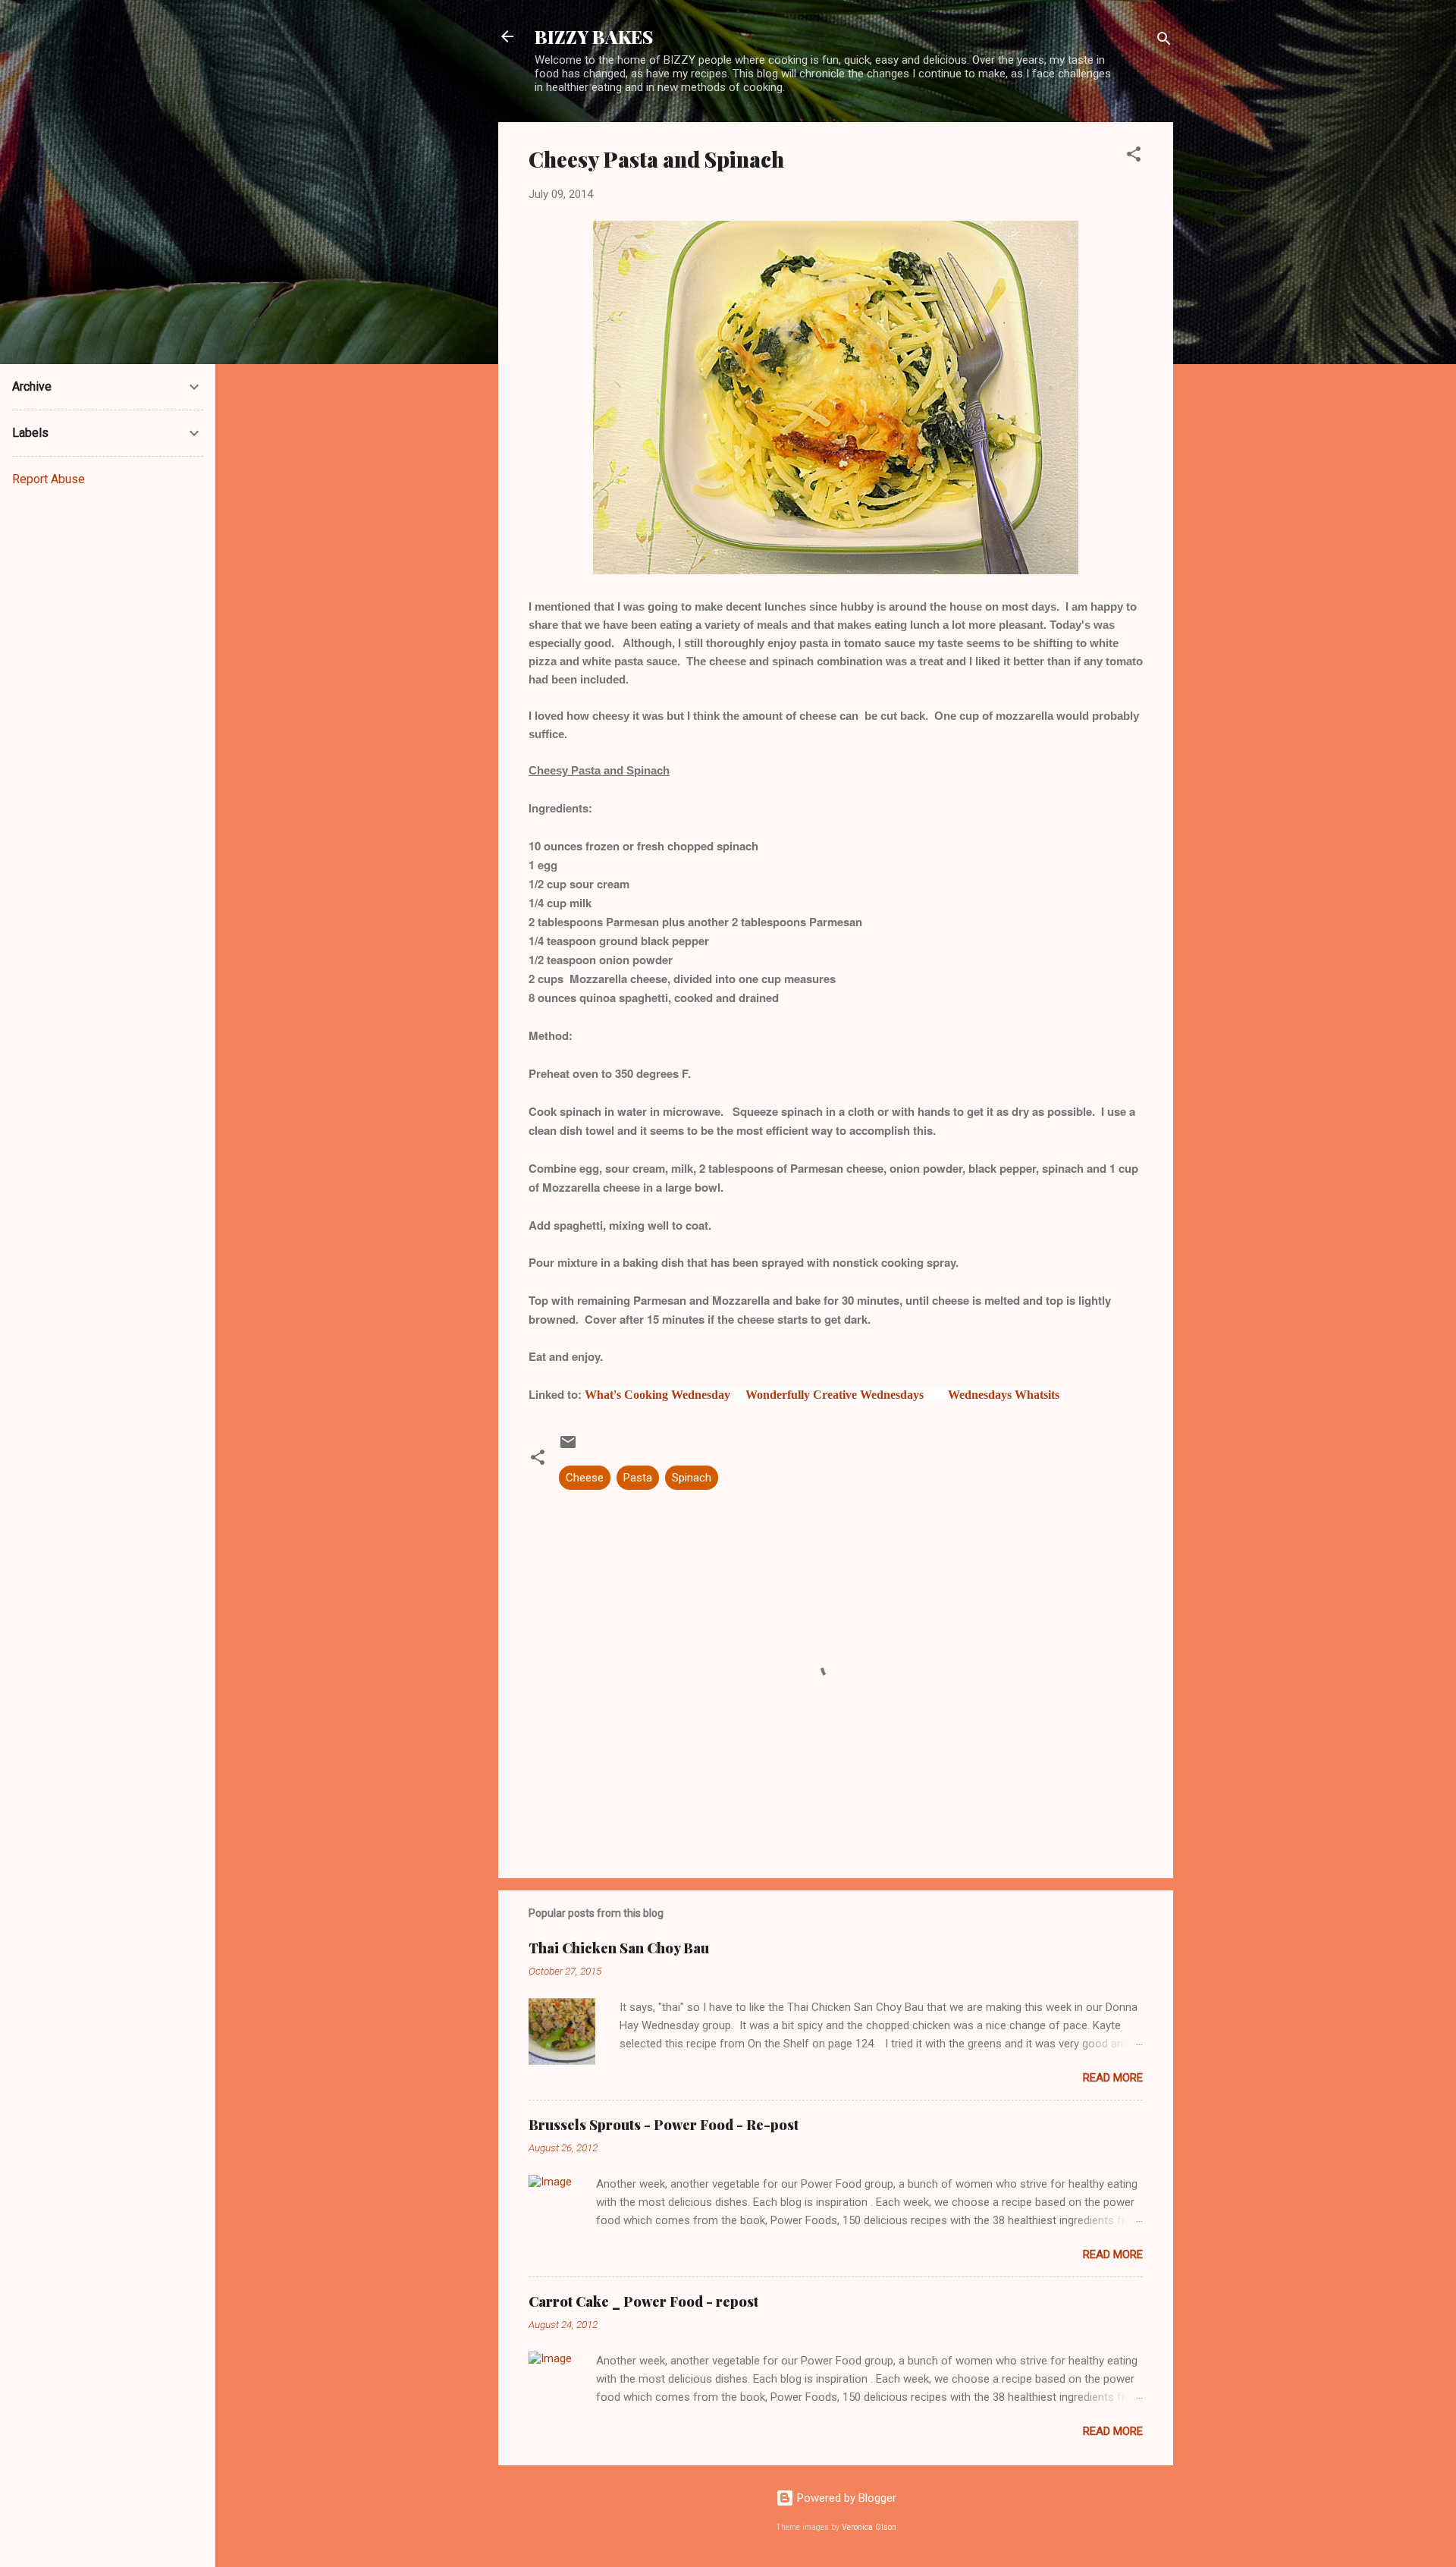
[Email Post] (568, 1447)
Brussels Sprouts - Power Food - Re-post (664, 2125)
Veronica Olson (869, 2527)
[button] (1134, 157)
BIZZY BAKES (594, 36)
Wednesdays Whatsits (1004, 1395)
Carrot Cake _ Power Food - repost (643, 2302)
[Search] (1164, 41)
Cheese (585, 1478)
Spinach (692, 1478)
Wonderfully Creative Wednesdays (835, 1395)
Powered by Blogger (845, 2498)
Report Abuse (49, 479)
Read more (1113, 2078)
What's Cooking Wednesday (657, 1395)
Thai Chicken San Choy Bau (619, 1948)
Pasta (638, 1478)
